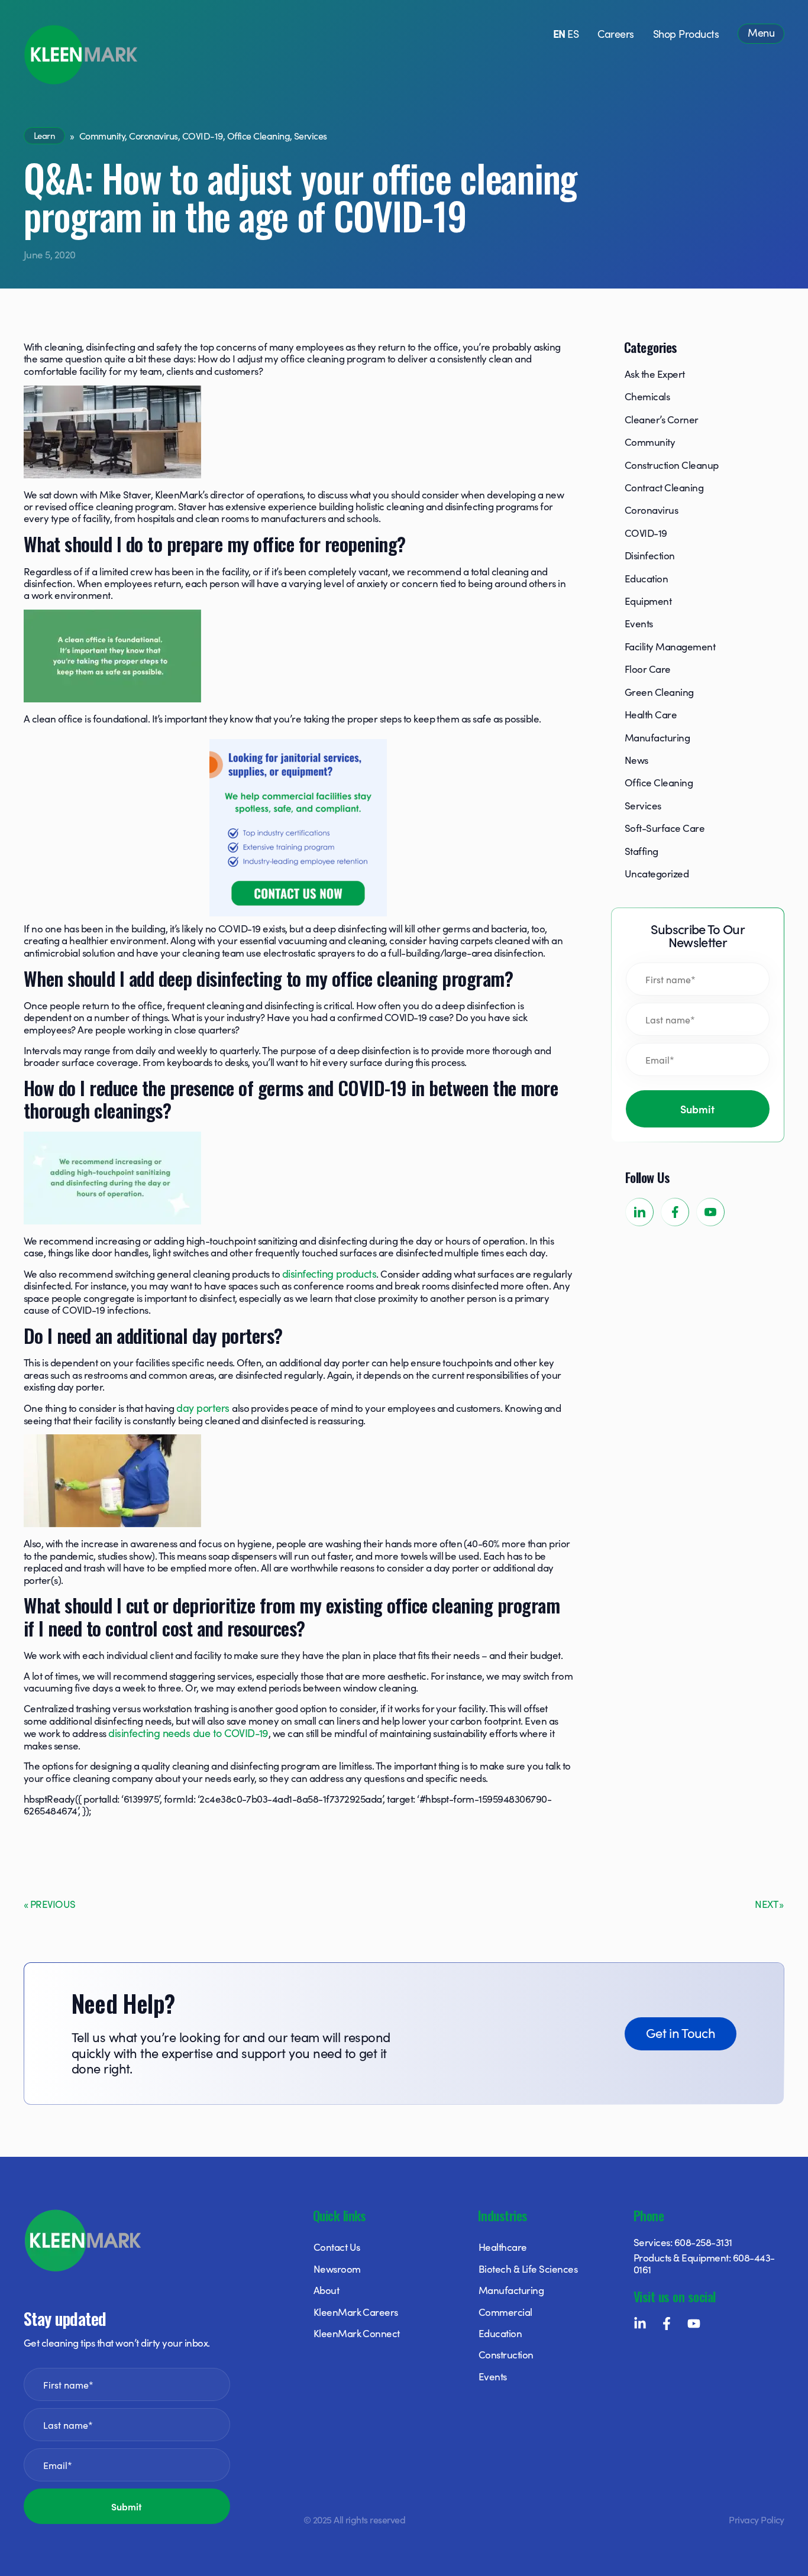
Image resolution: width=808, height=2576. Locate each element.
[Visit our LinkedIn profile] (639, 1212)
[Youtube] (694, 2324)
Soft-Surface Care (665, 828)
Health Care (651, 714)
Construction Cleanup (672, 465)
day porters (204, 1407)
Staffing (641, 851)
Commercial (505, 2312)
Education (646, 578)
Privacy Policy (757, 2519)
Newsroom (337, 2269)
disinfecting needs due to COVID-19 (188, 1733)
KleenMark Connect (357, 2333)
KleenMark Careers (356, 2312)
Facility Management (670, 646)
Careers (615, 33)
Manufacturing (657, 737)
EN (559, 33)
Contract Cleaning (664, 487)
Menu (761, 32)
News (636, 760)
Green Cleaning (659, 692)
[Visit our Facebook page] (675, 1212)
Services (311, 135)
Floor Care (648, 669)
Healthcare (503, 2247)
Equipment (648, 601)
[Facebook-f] (667, 2324)
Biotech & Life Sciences (528, 2269)
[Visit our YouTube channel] (710, 1212)
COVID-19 (203, 135)
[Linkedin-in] (640, 2324)
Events (639, 623)
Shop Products (686, 33)
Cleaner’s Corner (662, 419)
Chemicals (647, 396)
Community (102, 135)
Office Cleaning (258, 135)
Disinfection (650, 555)
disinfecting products (329, 1273)
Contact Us (337, 2247)
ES (573, 33)
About (326, 2290)
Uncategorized (657, 873)
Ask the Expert (655, 374)
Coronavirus (153, 135)
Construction (506, 2354)
